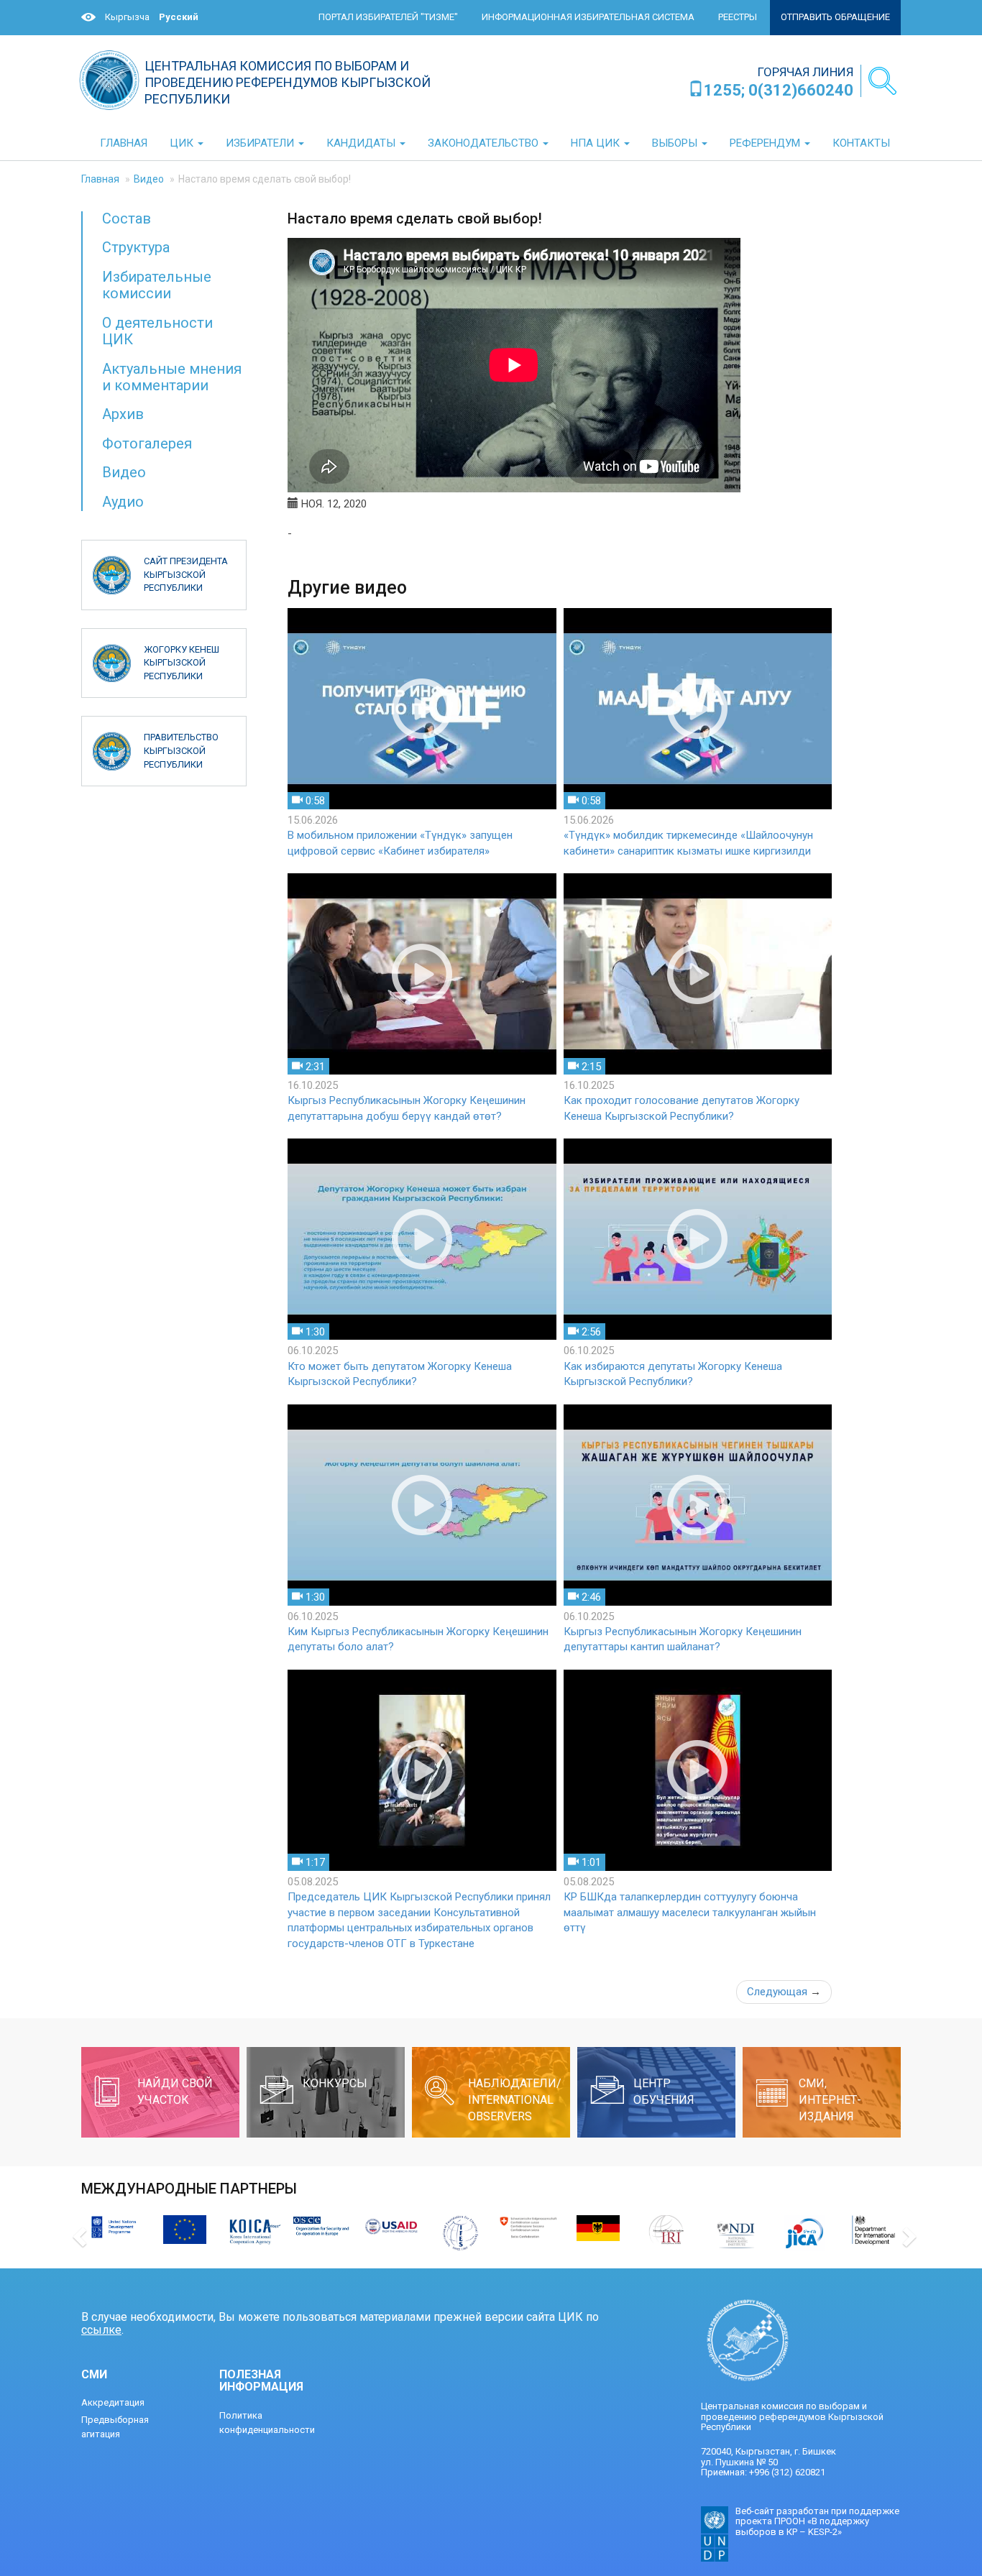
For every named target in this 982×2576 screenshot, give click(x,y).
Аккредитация (113, 2402)
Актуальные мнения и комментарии (172, 377)
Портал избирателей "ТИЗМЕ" (388, 17)
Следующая (784, 1992)
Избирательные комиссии (157, 285)
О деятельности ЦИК (157, 331)
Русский (179, 17)
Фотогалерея (147, 443)
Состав (127, 218)
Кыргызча (127, 17)
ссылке (101, 2330)
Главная (100, 179)
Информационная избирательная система (588, 17)
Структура (136, 247)
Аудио (123, 502)
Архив (123, 414)
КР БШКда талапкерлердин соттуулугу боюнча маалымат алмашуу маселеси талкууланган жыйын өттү (690, 1912)
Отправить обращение (835, 17)
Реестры (738, 17)
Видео (149, 179)
